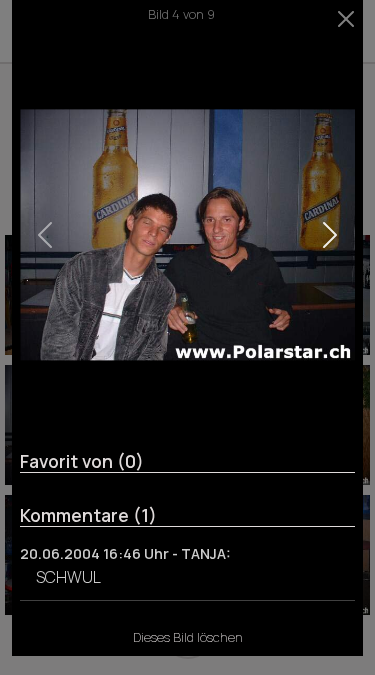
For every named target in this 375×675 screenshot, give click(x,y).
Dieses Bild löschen (188, 637)
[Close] (346, 19)
